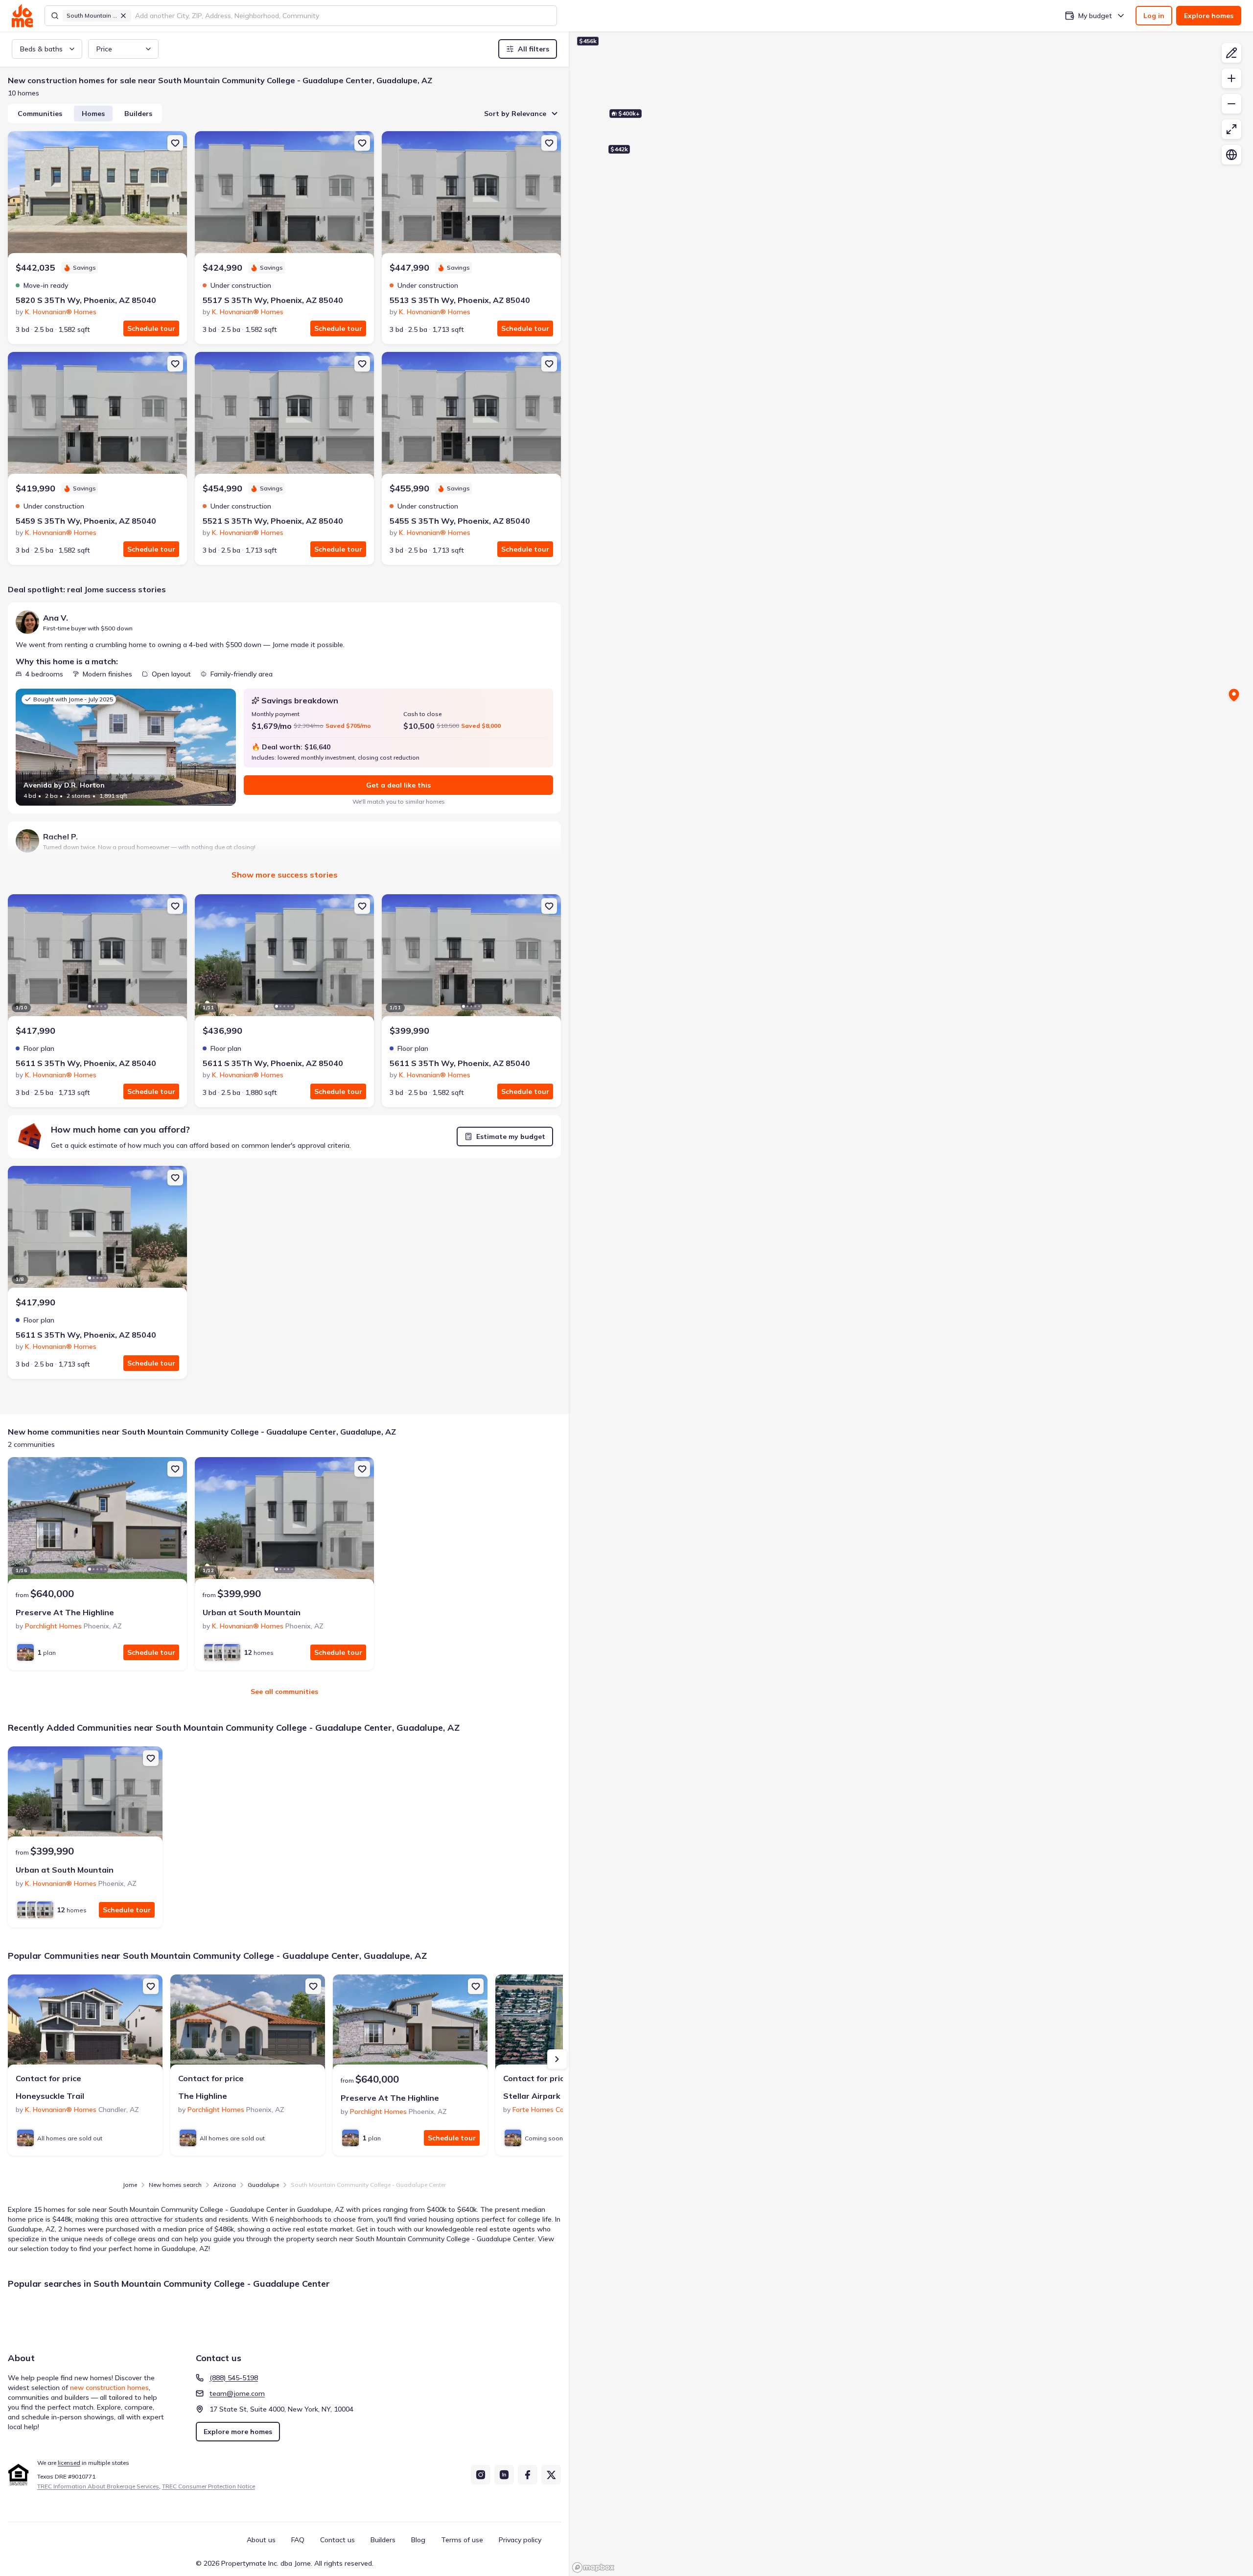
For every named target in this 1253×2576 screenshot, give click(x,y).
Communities (40, 114)
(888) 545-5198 (234, 2378)
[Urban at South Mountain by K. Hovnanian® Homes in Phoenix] (284, 1522)
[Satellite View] (1231, 155)
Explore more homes (238, 2432)
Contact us (337, 2540)
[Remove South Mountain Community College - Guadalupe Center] (123, 16)
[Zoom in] (1231, 78)
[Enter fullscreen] (1231, 129)
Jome (130, 2185)
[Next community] (557, 2059)
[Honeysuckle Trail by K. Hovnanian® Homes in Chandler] (85, 2023)
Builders (138, 114)
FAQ (298, 2540)
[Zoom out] (1231, 104)
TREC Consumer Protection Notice (209, 2486)
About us (261, 2540)
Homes (93, 114)
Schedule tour (151, 328)
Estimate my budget (511, 1137)
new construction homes (109, 2388)
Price (104, 49)
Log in (1154, 16)
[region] (911, 368)
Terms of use (462, 2540)
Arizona (225, 2185)
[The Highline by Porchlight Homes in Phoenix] (248, 2023)
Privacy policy (520, 2540)
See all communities (284, 1692)
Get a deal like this (398, 785)
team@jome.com (237, 2393)
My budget (1095, 16)
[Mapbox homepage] (593, 2567)
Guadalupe (263, 2185)
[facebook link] (528, 2475)
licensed (69, 2463)
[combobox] (343, 16)
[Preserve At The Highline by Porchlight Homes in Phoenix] (97, 1522)
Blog (418, 2540)
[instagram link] (481, 2475)
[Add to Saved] (175, 143)
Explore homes (1209, 16)
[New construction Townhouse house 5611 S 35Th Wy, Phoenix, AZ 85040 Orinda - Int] (471, 959)
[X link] (551, 2475)
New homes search (175, 2185)
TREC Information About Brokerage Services (98, 2486)
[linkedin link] (504, 2475)
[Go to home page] (22, 16)
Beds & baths (41, 49)
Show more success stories (285, 875)
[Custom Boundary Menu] (1231, 53)
